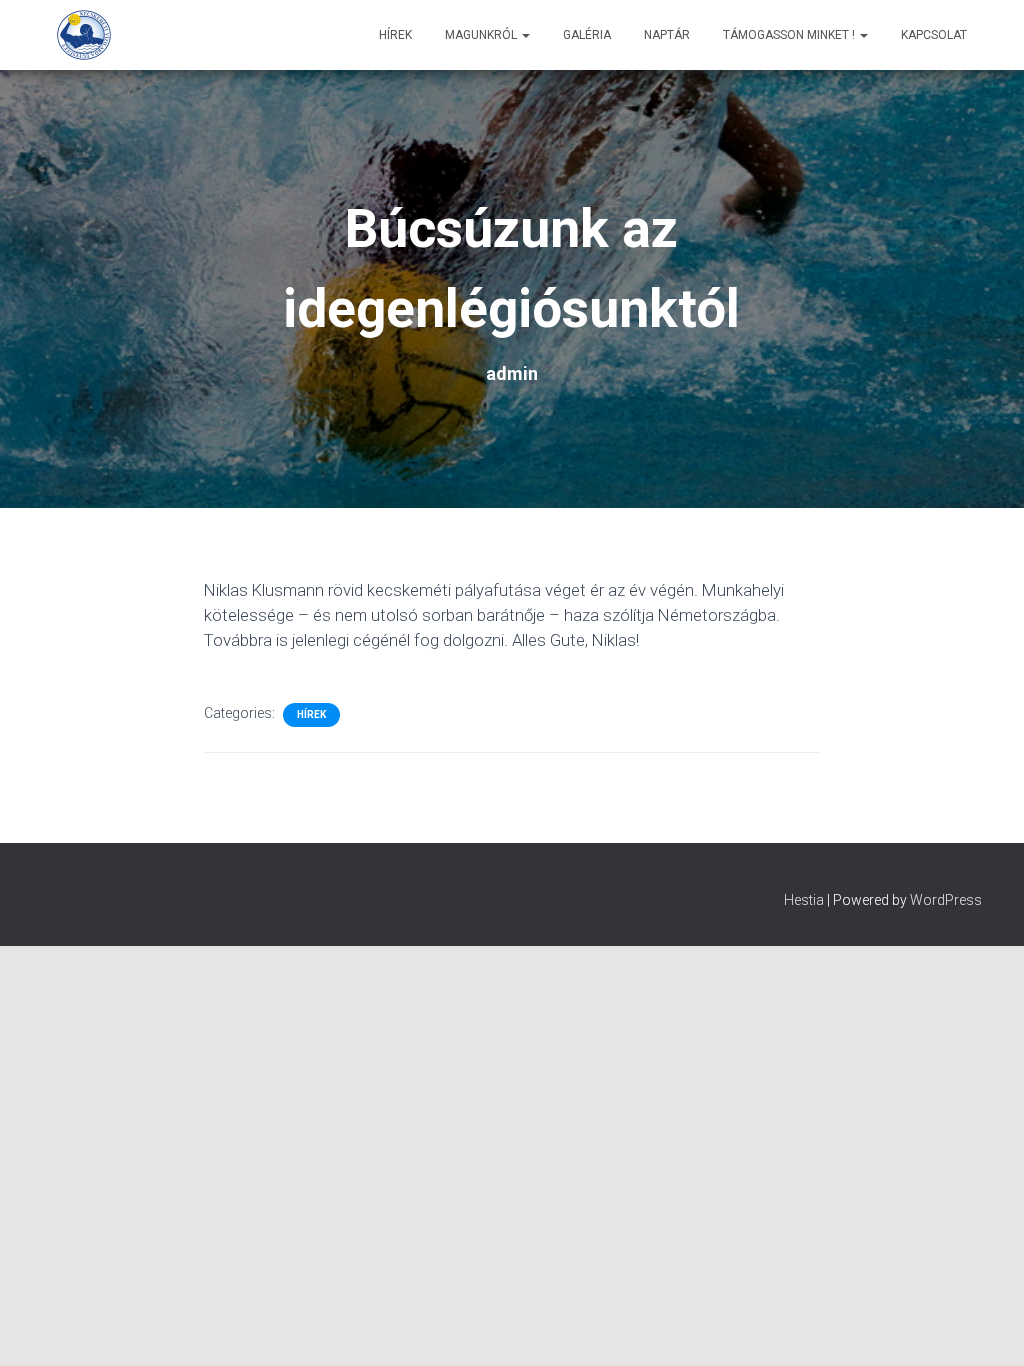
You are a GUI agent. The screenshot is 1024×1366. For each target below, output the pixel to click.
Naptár (667, 35)
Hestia (804, 900)
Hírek (395, 35)
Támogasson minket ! (790, 35)
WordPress (946, 900)
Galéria (587, 35)
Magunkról (482, 35)
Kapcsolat (934, 35)
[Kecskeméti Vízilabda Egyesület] (84, 35)
